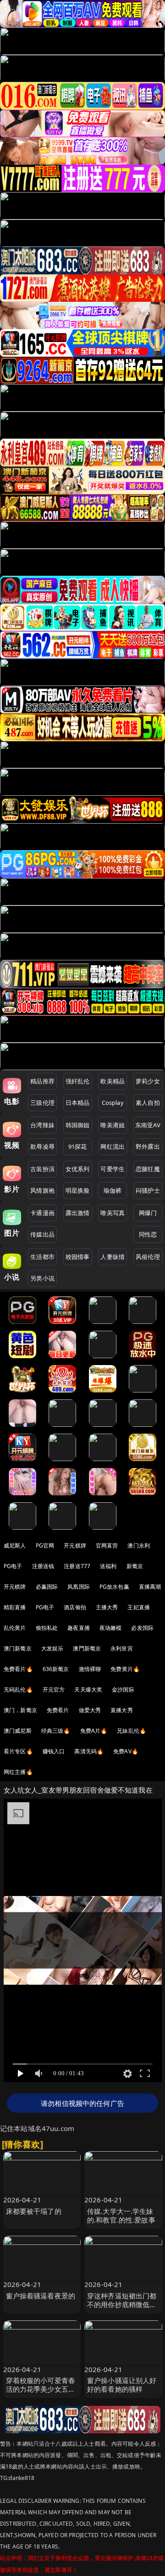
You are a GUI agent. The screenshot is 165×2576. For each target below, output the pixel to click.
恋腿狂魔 (148, 1169)
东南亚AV (148, 1125)
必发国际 (142, 1628)
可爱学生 (113, 1169)
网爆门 (148, 1213)
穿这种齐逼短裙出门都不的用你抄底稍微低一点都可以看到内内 (122, 2304)
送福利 (108, 1566)
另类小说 (42, 1278)
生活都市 (42, 1257)
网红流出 (113, 1146)
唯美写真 (113, 1213)
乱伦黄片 (15, 1628)
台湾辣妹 (42, 1125)
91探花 (78, 1146)
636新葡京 (56, 1669)
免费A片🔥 (94, 1731)
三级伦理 (42, 1103)
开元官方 (54, 1690)
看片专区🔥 (18, 1751)
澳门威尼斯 (18, 1731)
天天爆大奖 (88, 1690)
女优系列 (78, 1169)
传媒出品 (42, 1234)
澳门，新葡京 (20, 1710)
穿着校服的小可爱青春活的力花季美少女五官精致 (41, 2389)
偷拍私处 (47, 1628)
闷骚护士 (148, 1190)
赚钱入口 (54, 1751)
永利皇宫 (122, 1648)
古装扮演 (42, 1169)
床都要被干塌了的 (34, 2211)
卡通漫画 (42, 1213)
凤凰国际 (79, 1587)
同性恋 (148, 1234)
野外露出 (148, 1146)
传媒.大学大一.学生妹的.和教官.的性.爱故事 (121, 2215)
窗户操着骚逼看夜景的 (41, 2296)
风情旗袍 (42, 1190)
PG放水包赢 (114, 1587)
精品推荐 (42, 1081)
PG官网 (45, 1545)
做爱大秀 (90, 1710)
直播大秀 (122, 1710)
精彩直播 (15, 1607)
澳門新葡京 (87, 1648)
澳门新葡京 (18, 1648)
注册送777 (77, 1566)
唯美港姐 (113, 1125)
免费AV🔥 (126, 1751)
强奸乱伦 (78, 1081)
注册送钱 (43, 1566)
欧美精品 (113, 1081)
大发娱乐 (52, 1648)
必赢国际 (47, 1587)
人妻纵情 (113, 1257)
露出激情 (78, 1213)
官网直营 (107, 1545)
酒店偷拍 (75, 1607)
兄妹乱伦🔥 (132, 1731)
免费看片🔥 (18, 1669)
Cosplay (113, 1103)
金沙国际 (123, 1690)
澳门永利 (139, 1545)
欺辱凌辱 (42, 1146)
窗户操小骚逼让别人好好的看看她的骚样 (122, 2385)
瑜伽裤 (113, 1190)
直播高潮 (150, 1587)
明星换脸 (78, 1190)
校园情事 (78, 1257)
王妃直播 (139, 1607)
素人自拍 (148, 1103)
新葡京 (135, 1566)
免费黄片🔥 (125, 1669)
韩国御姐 (78, 1125)
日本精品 (78, 1103)
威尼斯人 (15, 1545)
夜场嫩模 (111, 1628)
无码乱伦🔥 (18, 1690)
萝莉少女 (148, 1081)
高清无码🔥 (89, 1751)
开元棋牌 (75, 1545)
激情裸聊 (90, 1669)
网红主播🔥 (18, 1772)
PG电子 (13, 1566)
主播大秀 (107, 1607)
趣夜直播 (79, 1628)
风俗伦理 (148, 1257)
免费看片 (58, 1710)
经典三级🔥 (56, 1731)
